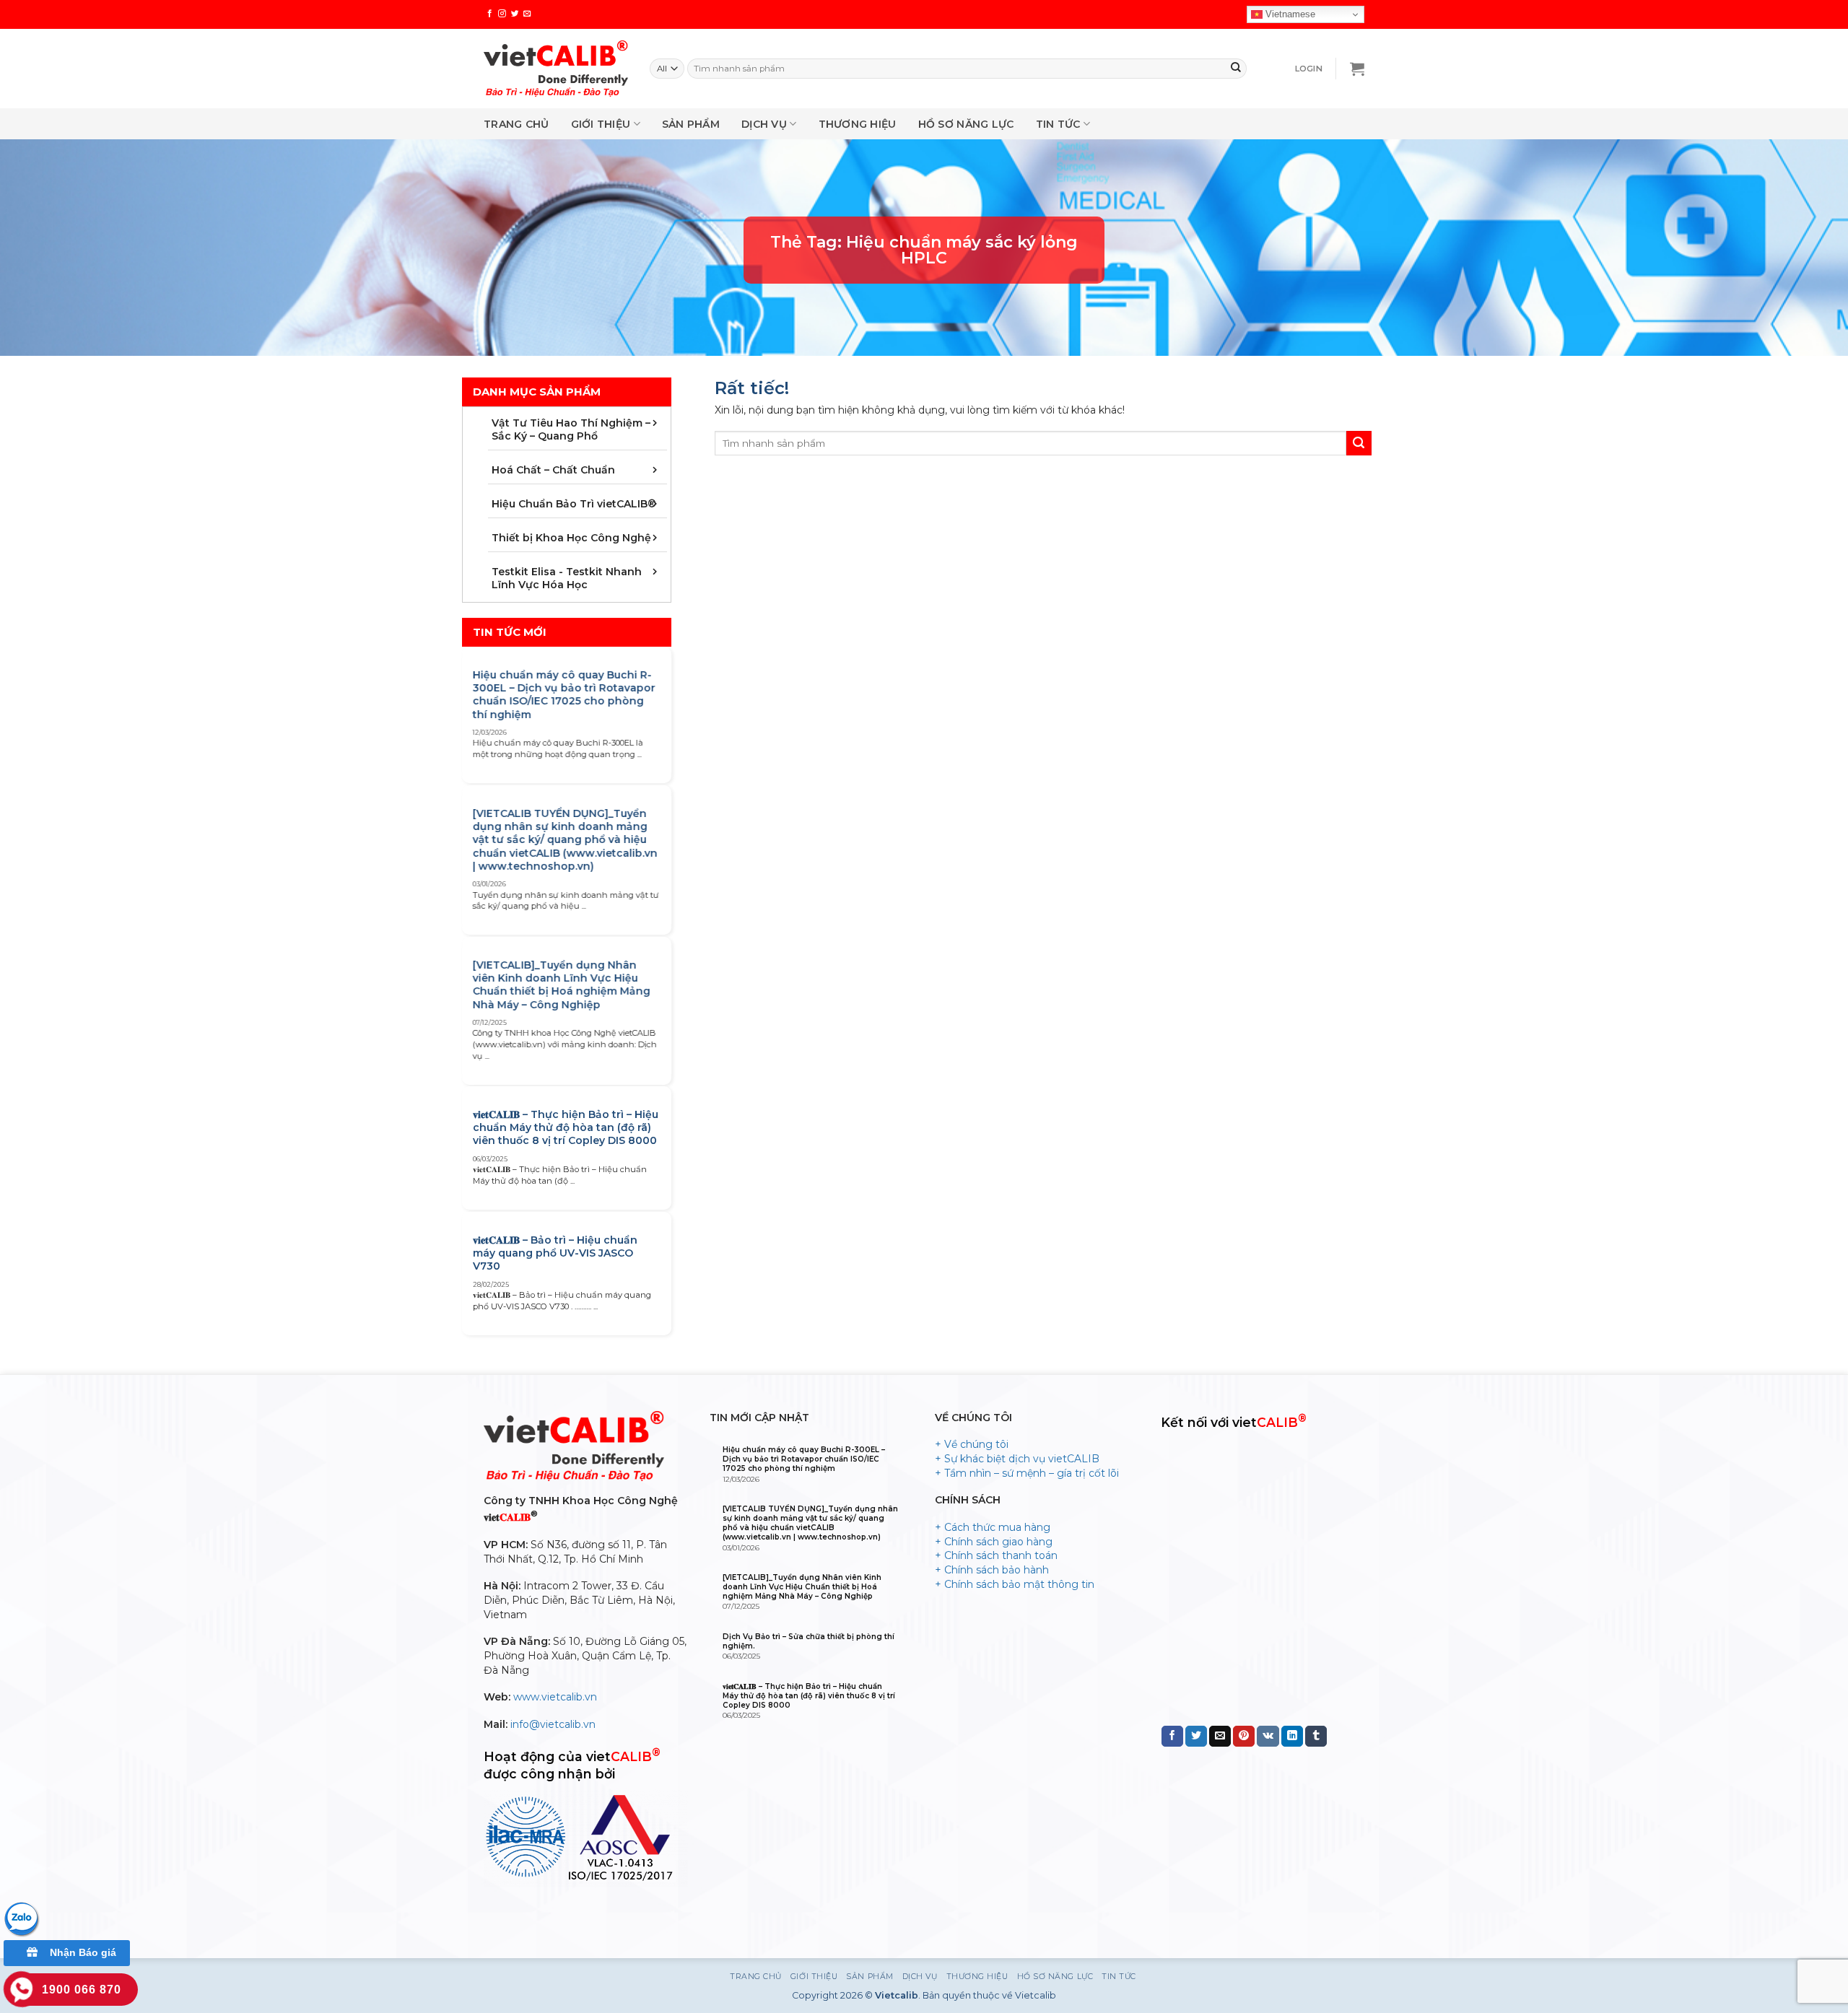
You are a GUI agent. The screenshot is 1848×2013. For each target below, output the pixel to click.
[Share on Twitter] (1196, 1737)
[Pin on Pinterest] (1244, 1737)
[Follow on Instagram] (502, 14)
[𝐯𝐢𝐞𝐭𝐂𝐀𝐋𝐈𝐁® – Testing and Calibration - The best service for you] (556, 69)
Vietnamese (1289, 14)
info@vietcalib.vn (553, 1724)
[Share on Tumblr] (1316, 1737)
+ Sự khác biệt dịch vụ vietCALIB (1017, 1459)
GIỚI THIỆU (601, 124)
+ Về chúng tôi (972, 1444)
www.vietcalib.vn (555, 1697)
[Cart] (1357, 69)
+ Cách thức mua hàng (993, 1527)
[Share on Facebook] (1172, 1737)
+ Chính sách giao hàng (994, 1542)
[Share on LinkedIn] (1292, 1737)
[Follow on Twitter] (515, 14)
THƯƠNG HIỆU (858, 124)
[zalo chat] (22, 1918)
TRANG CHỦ (517, 124)
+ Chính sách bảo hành (992, 1570)
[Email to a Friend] (1220, 1737)
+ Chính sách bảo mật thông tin (1015, 1584)
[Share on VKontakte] (1268, 1737)
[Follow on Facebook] (490, 14)
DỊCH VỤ (764, 124)
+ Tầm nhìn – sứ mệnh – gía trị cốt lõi (1027, 1473)
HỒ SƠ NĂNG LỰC (966, 124)
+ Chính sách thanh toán (996, 1555)
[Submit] (1236, 69)
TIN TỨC (1058, 124)
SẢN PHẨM (691, 124)
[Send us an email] (527, 14)
